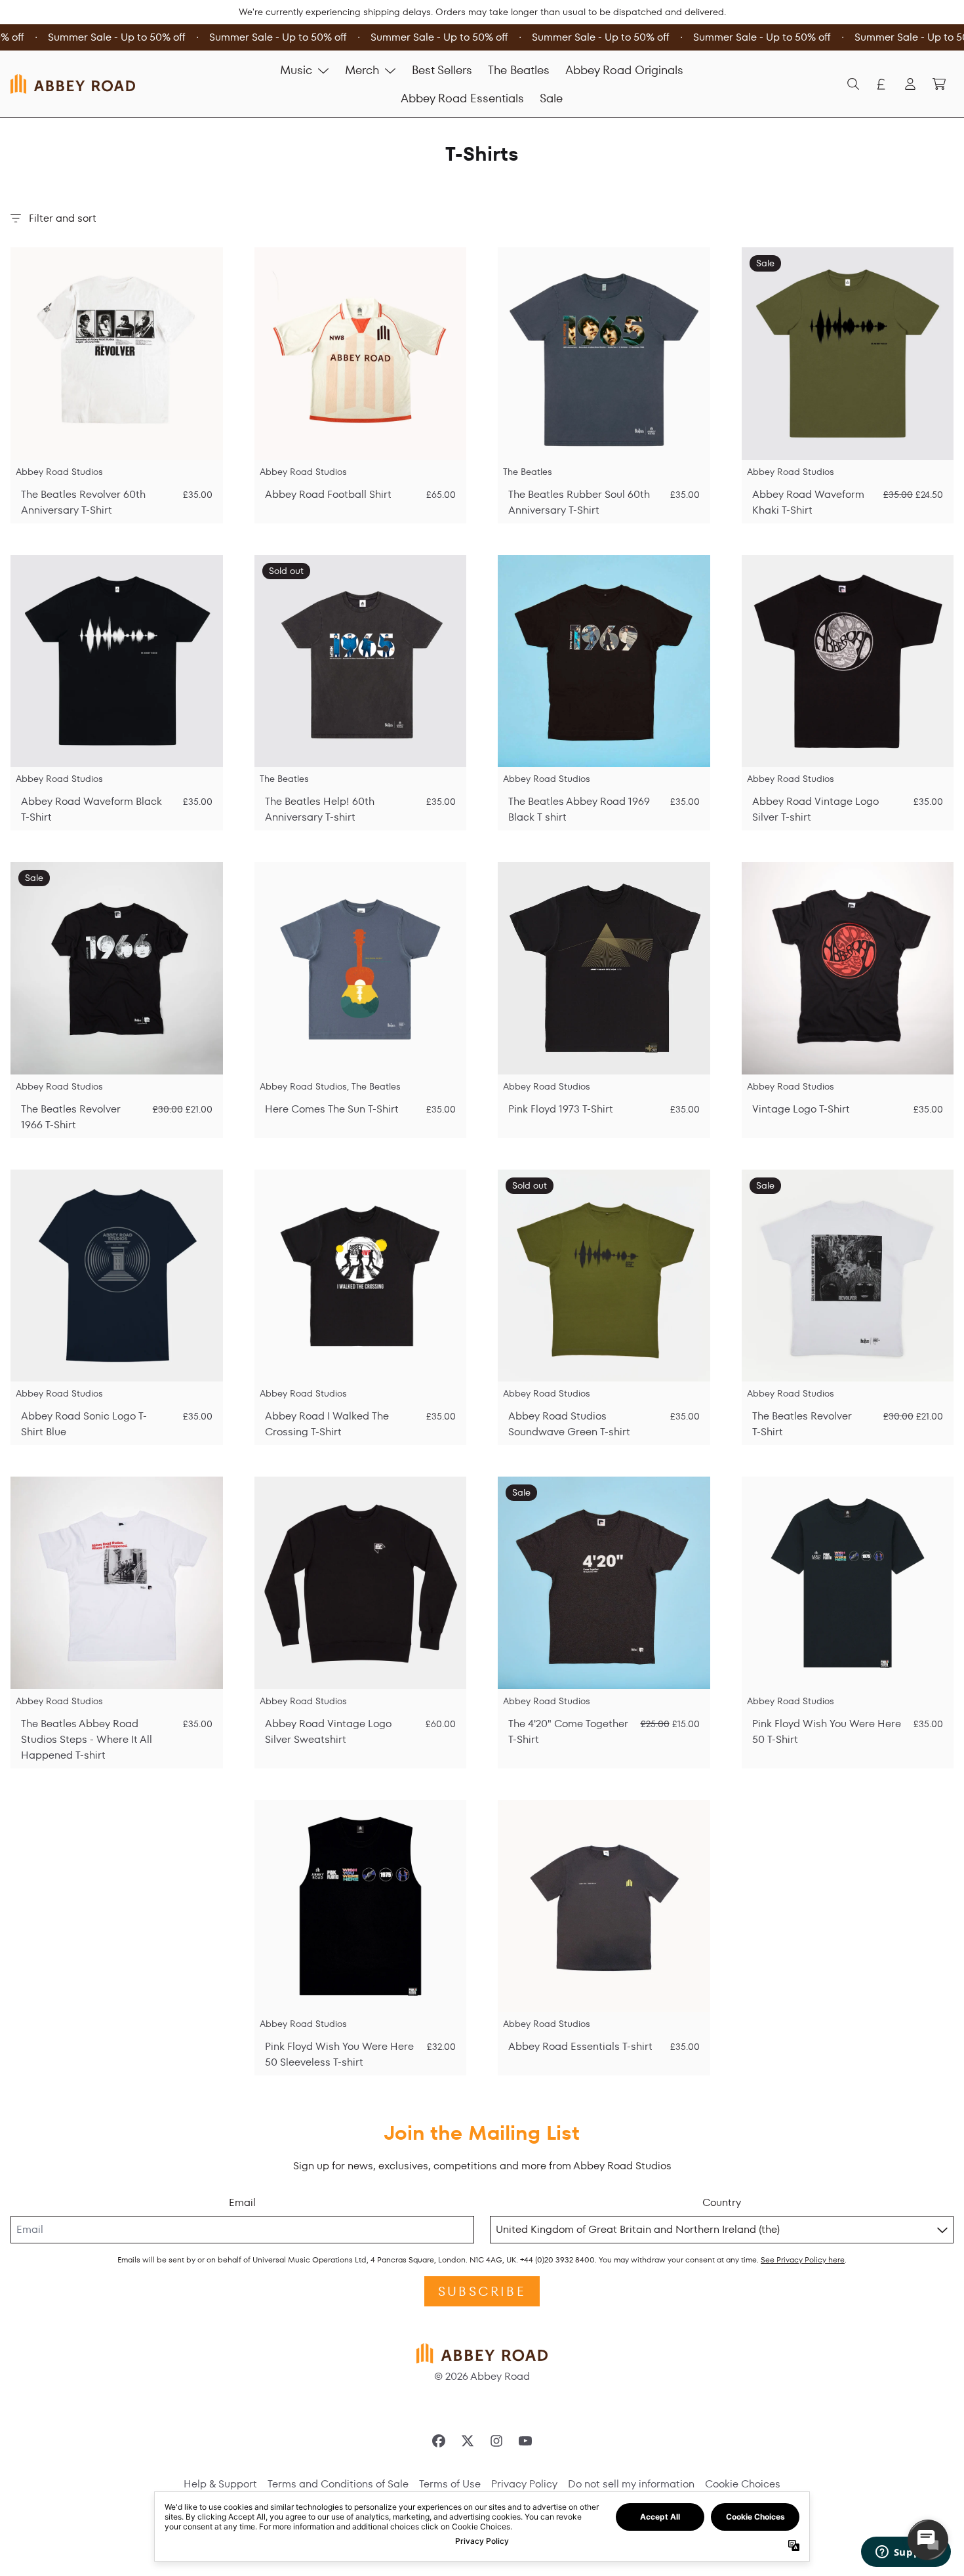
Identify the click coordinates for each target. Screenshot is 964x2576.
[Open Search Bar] (853, 84)
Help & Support (220, 2484)
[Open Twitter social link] (468, 2441)
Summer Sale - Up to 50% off (106, 37)
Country (722, 2202)
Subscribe (482, 2291)
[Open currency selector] (881, 84)
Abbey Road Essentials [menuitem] (462, 98)
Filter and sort (63, 218)
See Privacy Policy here (803, 2259)
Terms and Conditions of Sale (338, 2484)
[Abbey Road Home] (73, 84)
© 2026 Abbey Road (482, 2376)
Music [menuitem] (296, 70)
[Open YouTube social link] (525, 2441)
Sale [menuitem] (551, 98)
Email (242, 2202)
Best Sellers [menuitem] (442, 70)
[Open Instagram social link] (496, 2441)
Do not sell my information (631, 2484)
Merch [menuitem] (362, 70)
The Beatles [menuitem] (519, 70)
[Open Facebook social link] (439, 2441)
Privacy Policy (524, 2484)
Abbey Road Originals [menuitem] (624, 70)
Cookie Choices (743, 2484)
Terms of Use (450, 2484)
